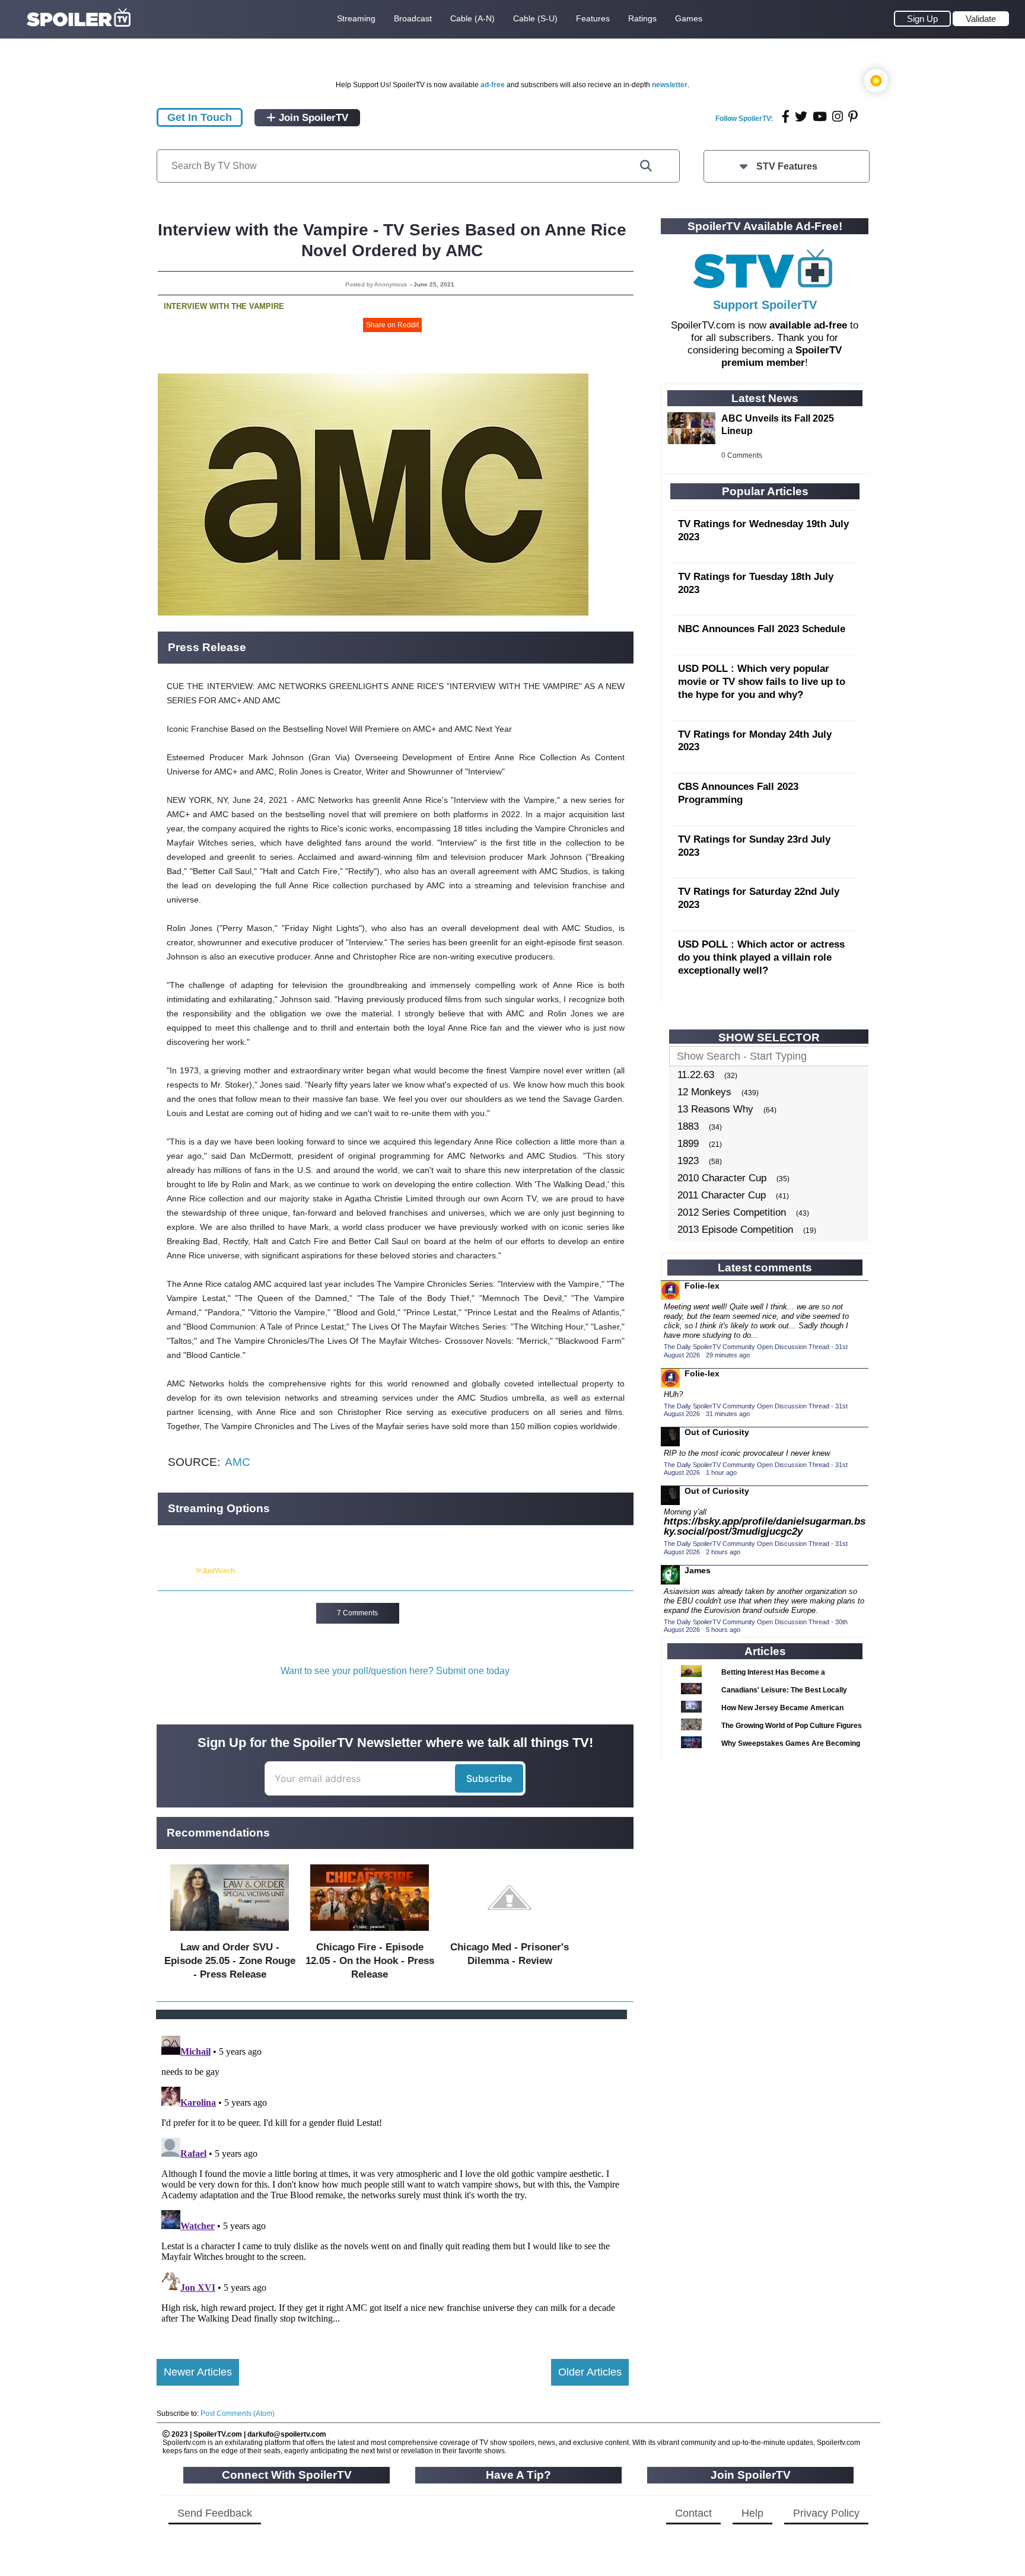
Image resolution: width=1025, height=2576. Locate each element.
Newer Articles (198, 2372)
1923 (688, 1161)
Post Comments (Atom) (238, 2414)
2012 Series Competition (732, 1212)
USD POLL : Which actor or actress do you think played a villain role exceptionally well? (761, 957)
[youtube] (820, 117)
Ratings (642, 18)
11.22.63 (696, 1075)
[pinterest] (853, 117)
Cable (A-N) (472, 18)
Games (689, 18)
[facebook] (786, 117)
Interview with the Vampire (224, 306)
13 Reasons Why (715, 1109)
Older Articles (590, 2372)
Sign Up (922, 19)
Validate (981, 19)
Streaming (356, 18)
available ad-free (808, 325)
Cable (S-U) (535, 18)
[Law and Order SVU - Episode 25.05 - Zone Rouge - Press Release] (230, 1933)
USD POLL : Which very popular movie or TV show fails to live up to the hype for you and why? (762, 682)
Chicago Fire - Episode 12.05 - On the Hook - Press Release (370, 1961)
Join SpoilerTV (312, 118)
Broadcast (413, 18)
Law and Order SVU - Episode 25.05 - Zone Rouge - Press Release (230, 1961)
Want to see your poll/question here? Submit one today (395, 1671)
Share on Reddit (392, 325)
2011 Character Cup (722, 1195)
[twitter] (801, 117)
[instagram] (838, 117)
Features (593, 18)
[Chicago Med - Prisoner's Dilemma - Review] (510, 1933)
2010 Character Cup (722, 1178)
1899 (688, 1144)
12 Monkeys (704, 1092)
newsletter (670, 85)
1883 (688, 1126)
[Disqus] (393, 2179)
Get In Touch (200, 117)
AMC (238, 1462)
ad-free (493, 85)
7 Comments (357, 1613)
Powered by (176, 1571)
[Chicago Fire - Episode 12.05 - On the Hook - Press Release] (370, 1933)
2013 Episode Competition (735, 1230)
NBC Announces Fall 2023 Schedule (762, 629)
